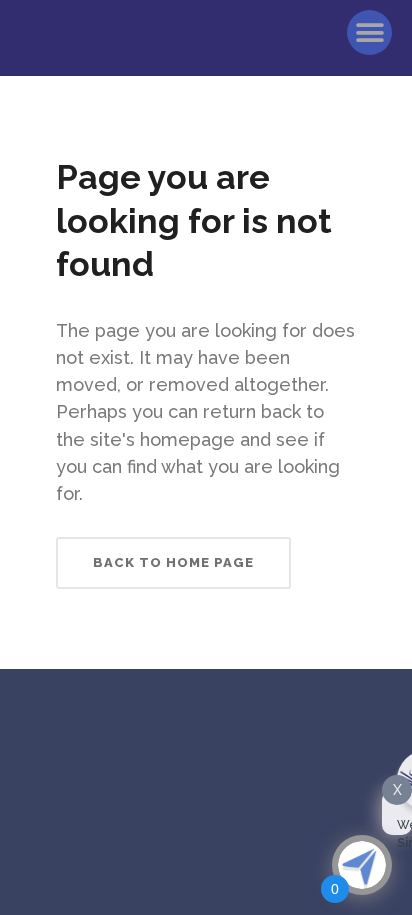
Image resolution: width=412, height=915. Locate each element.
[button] (369, 32)
